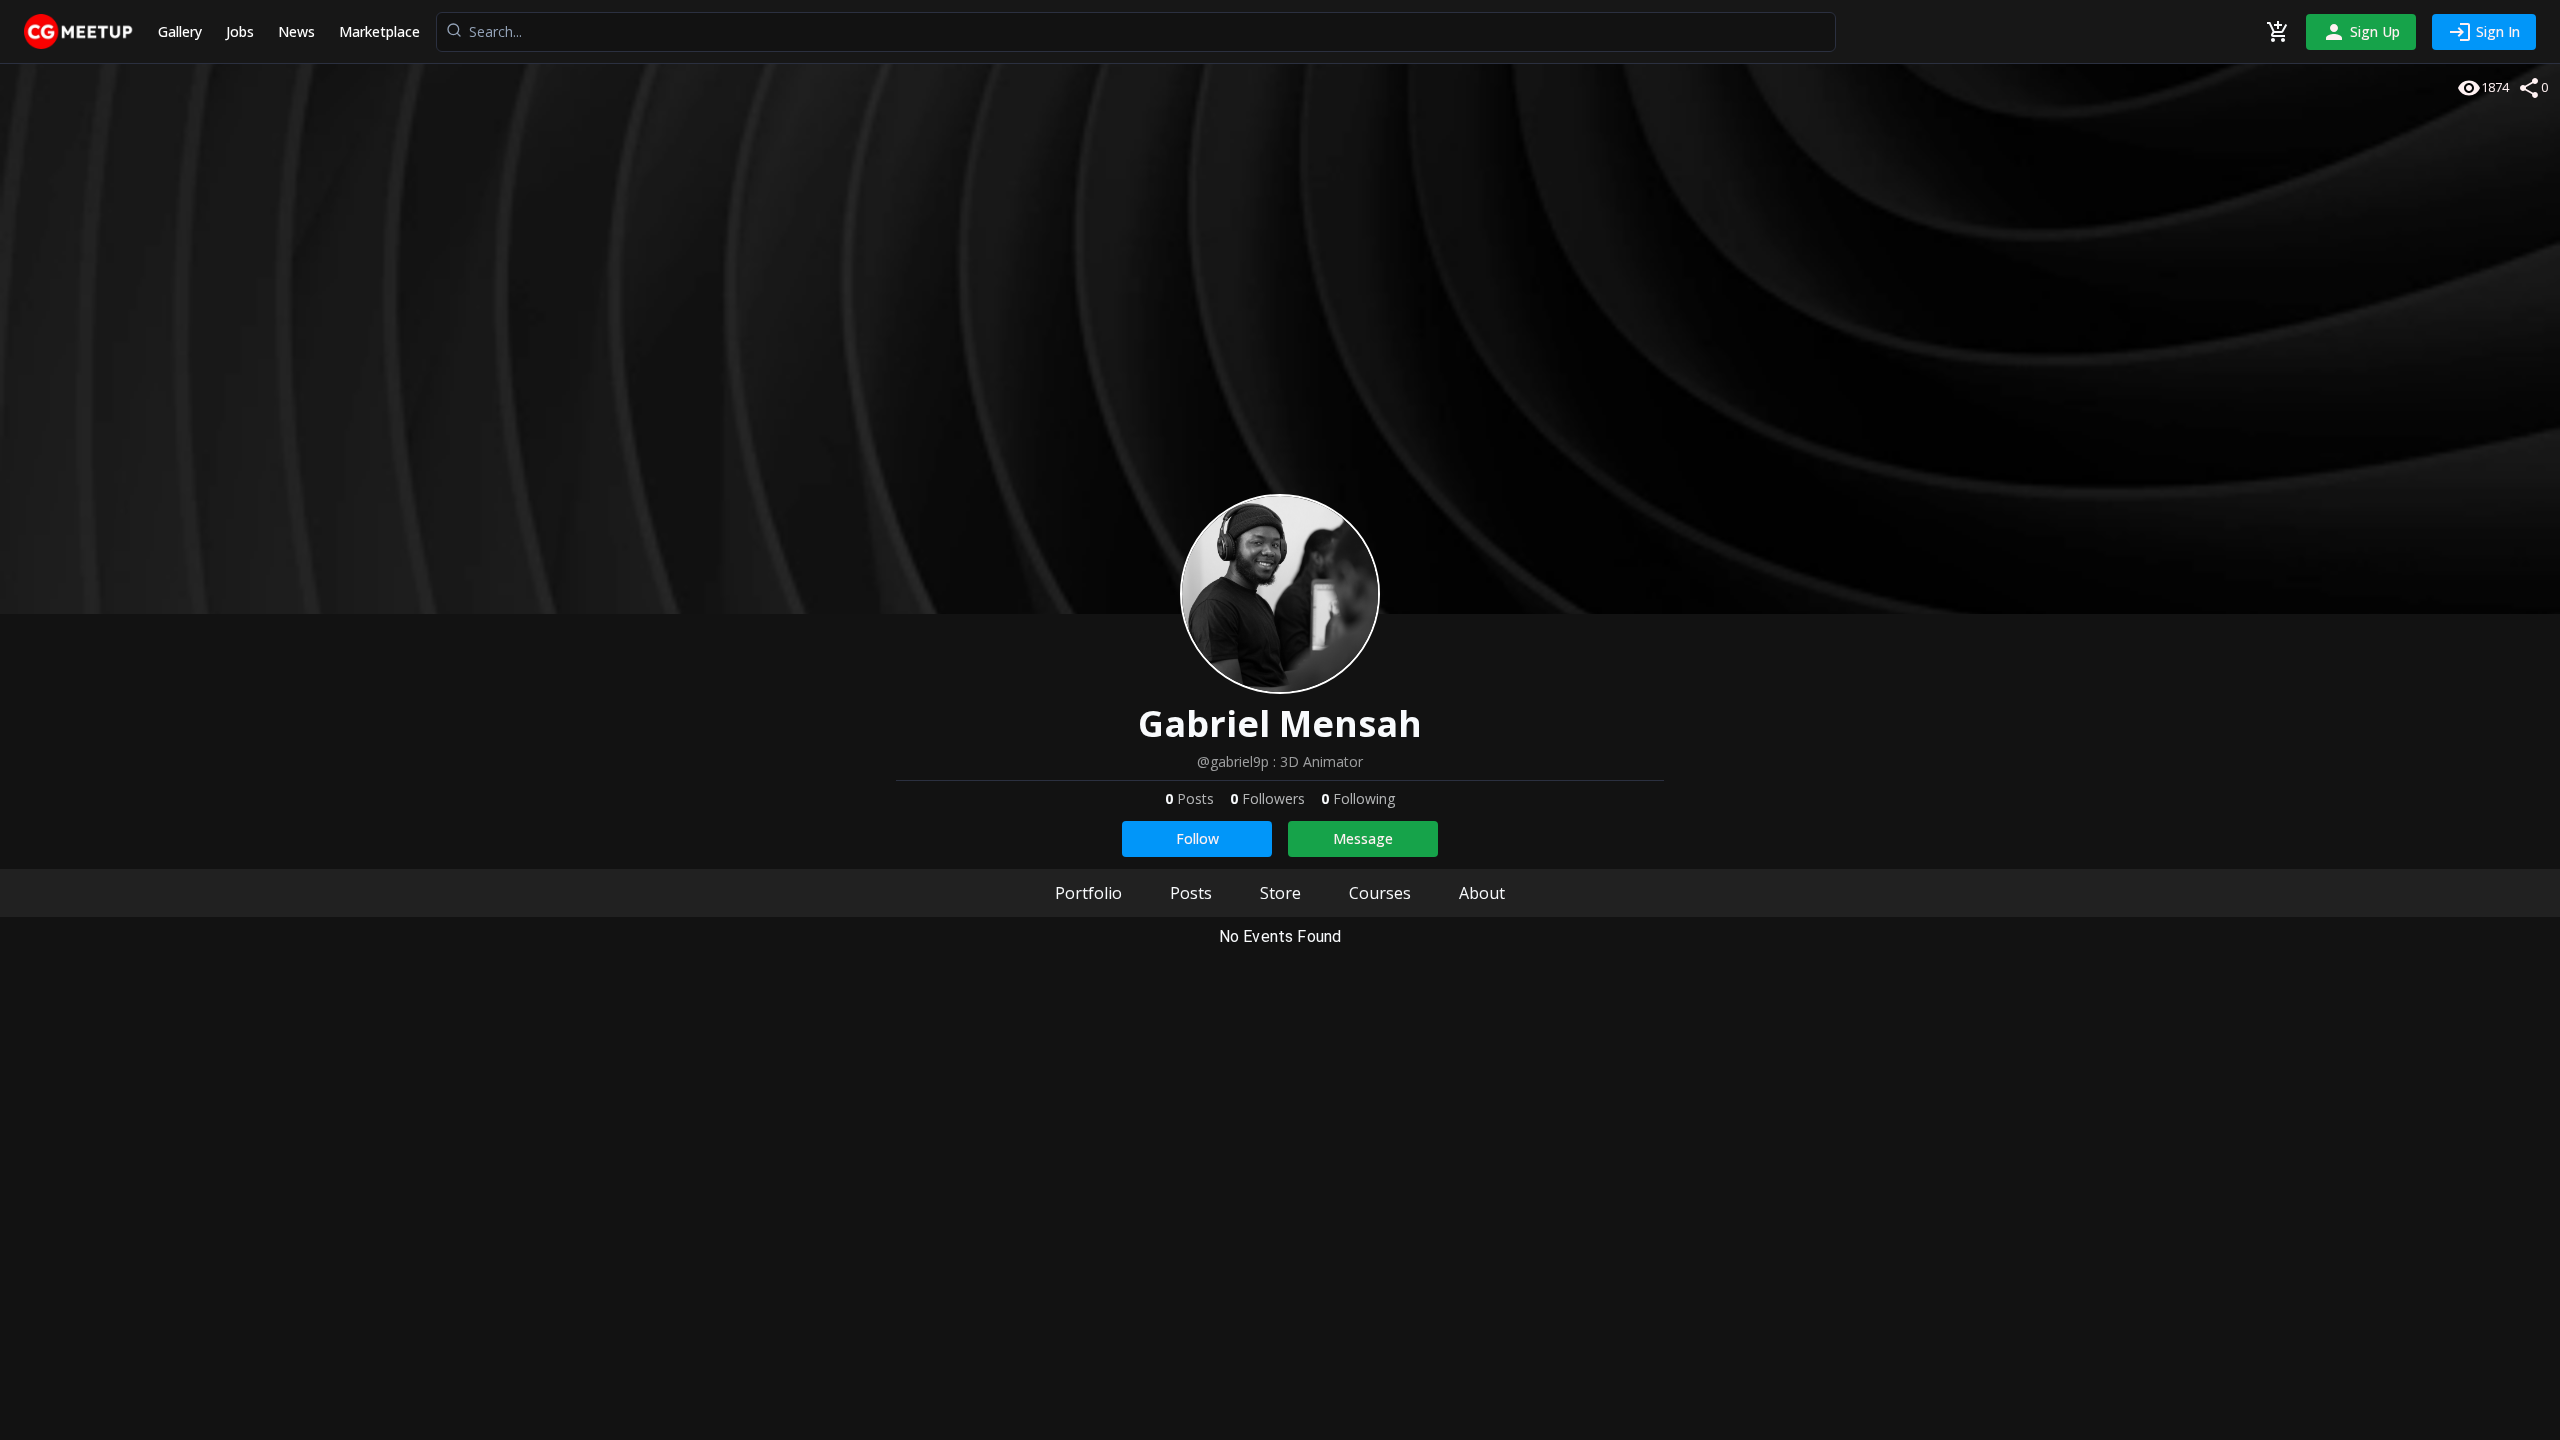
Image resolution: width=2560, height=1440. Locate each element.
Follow (1197, 838)
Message (1363, 838)
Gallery (180, 31)
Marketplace (379, 31)
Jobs (240, 31)
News (296, 31)
